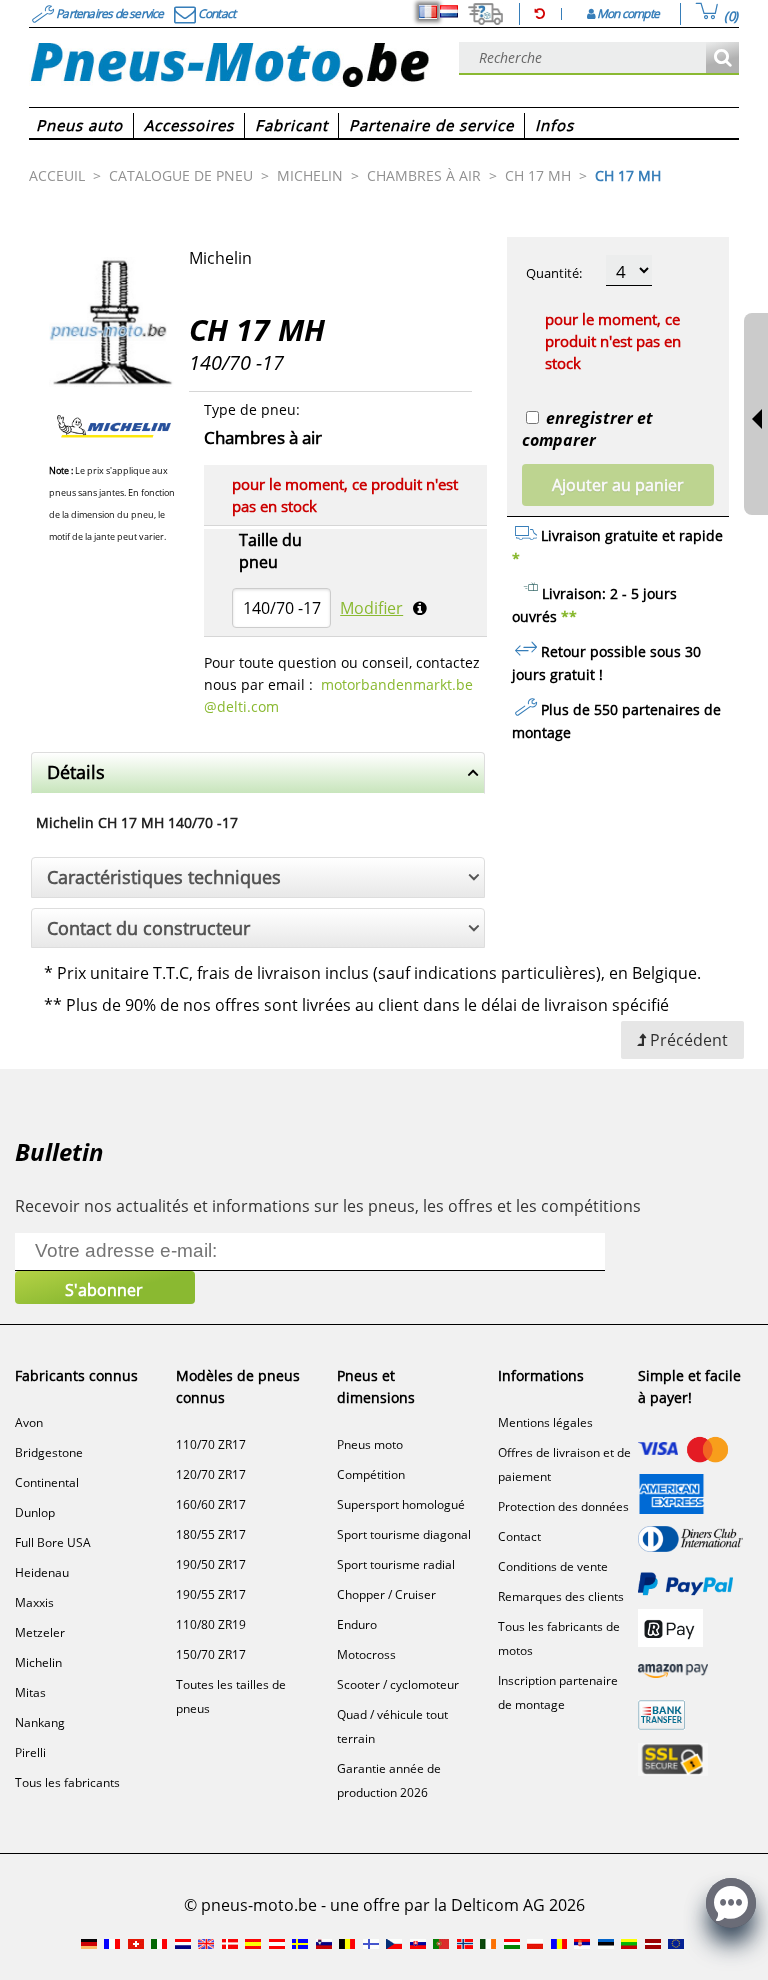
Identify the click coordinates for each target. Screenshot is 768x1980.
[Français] (428, 12)
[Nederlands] (449, 12)
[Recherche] (722, 58)
